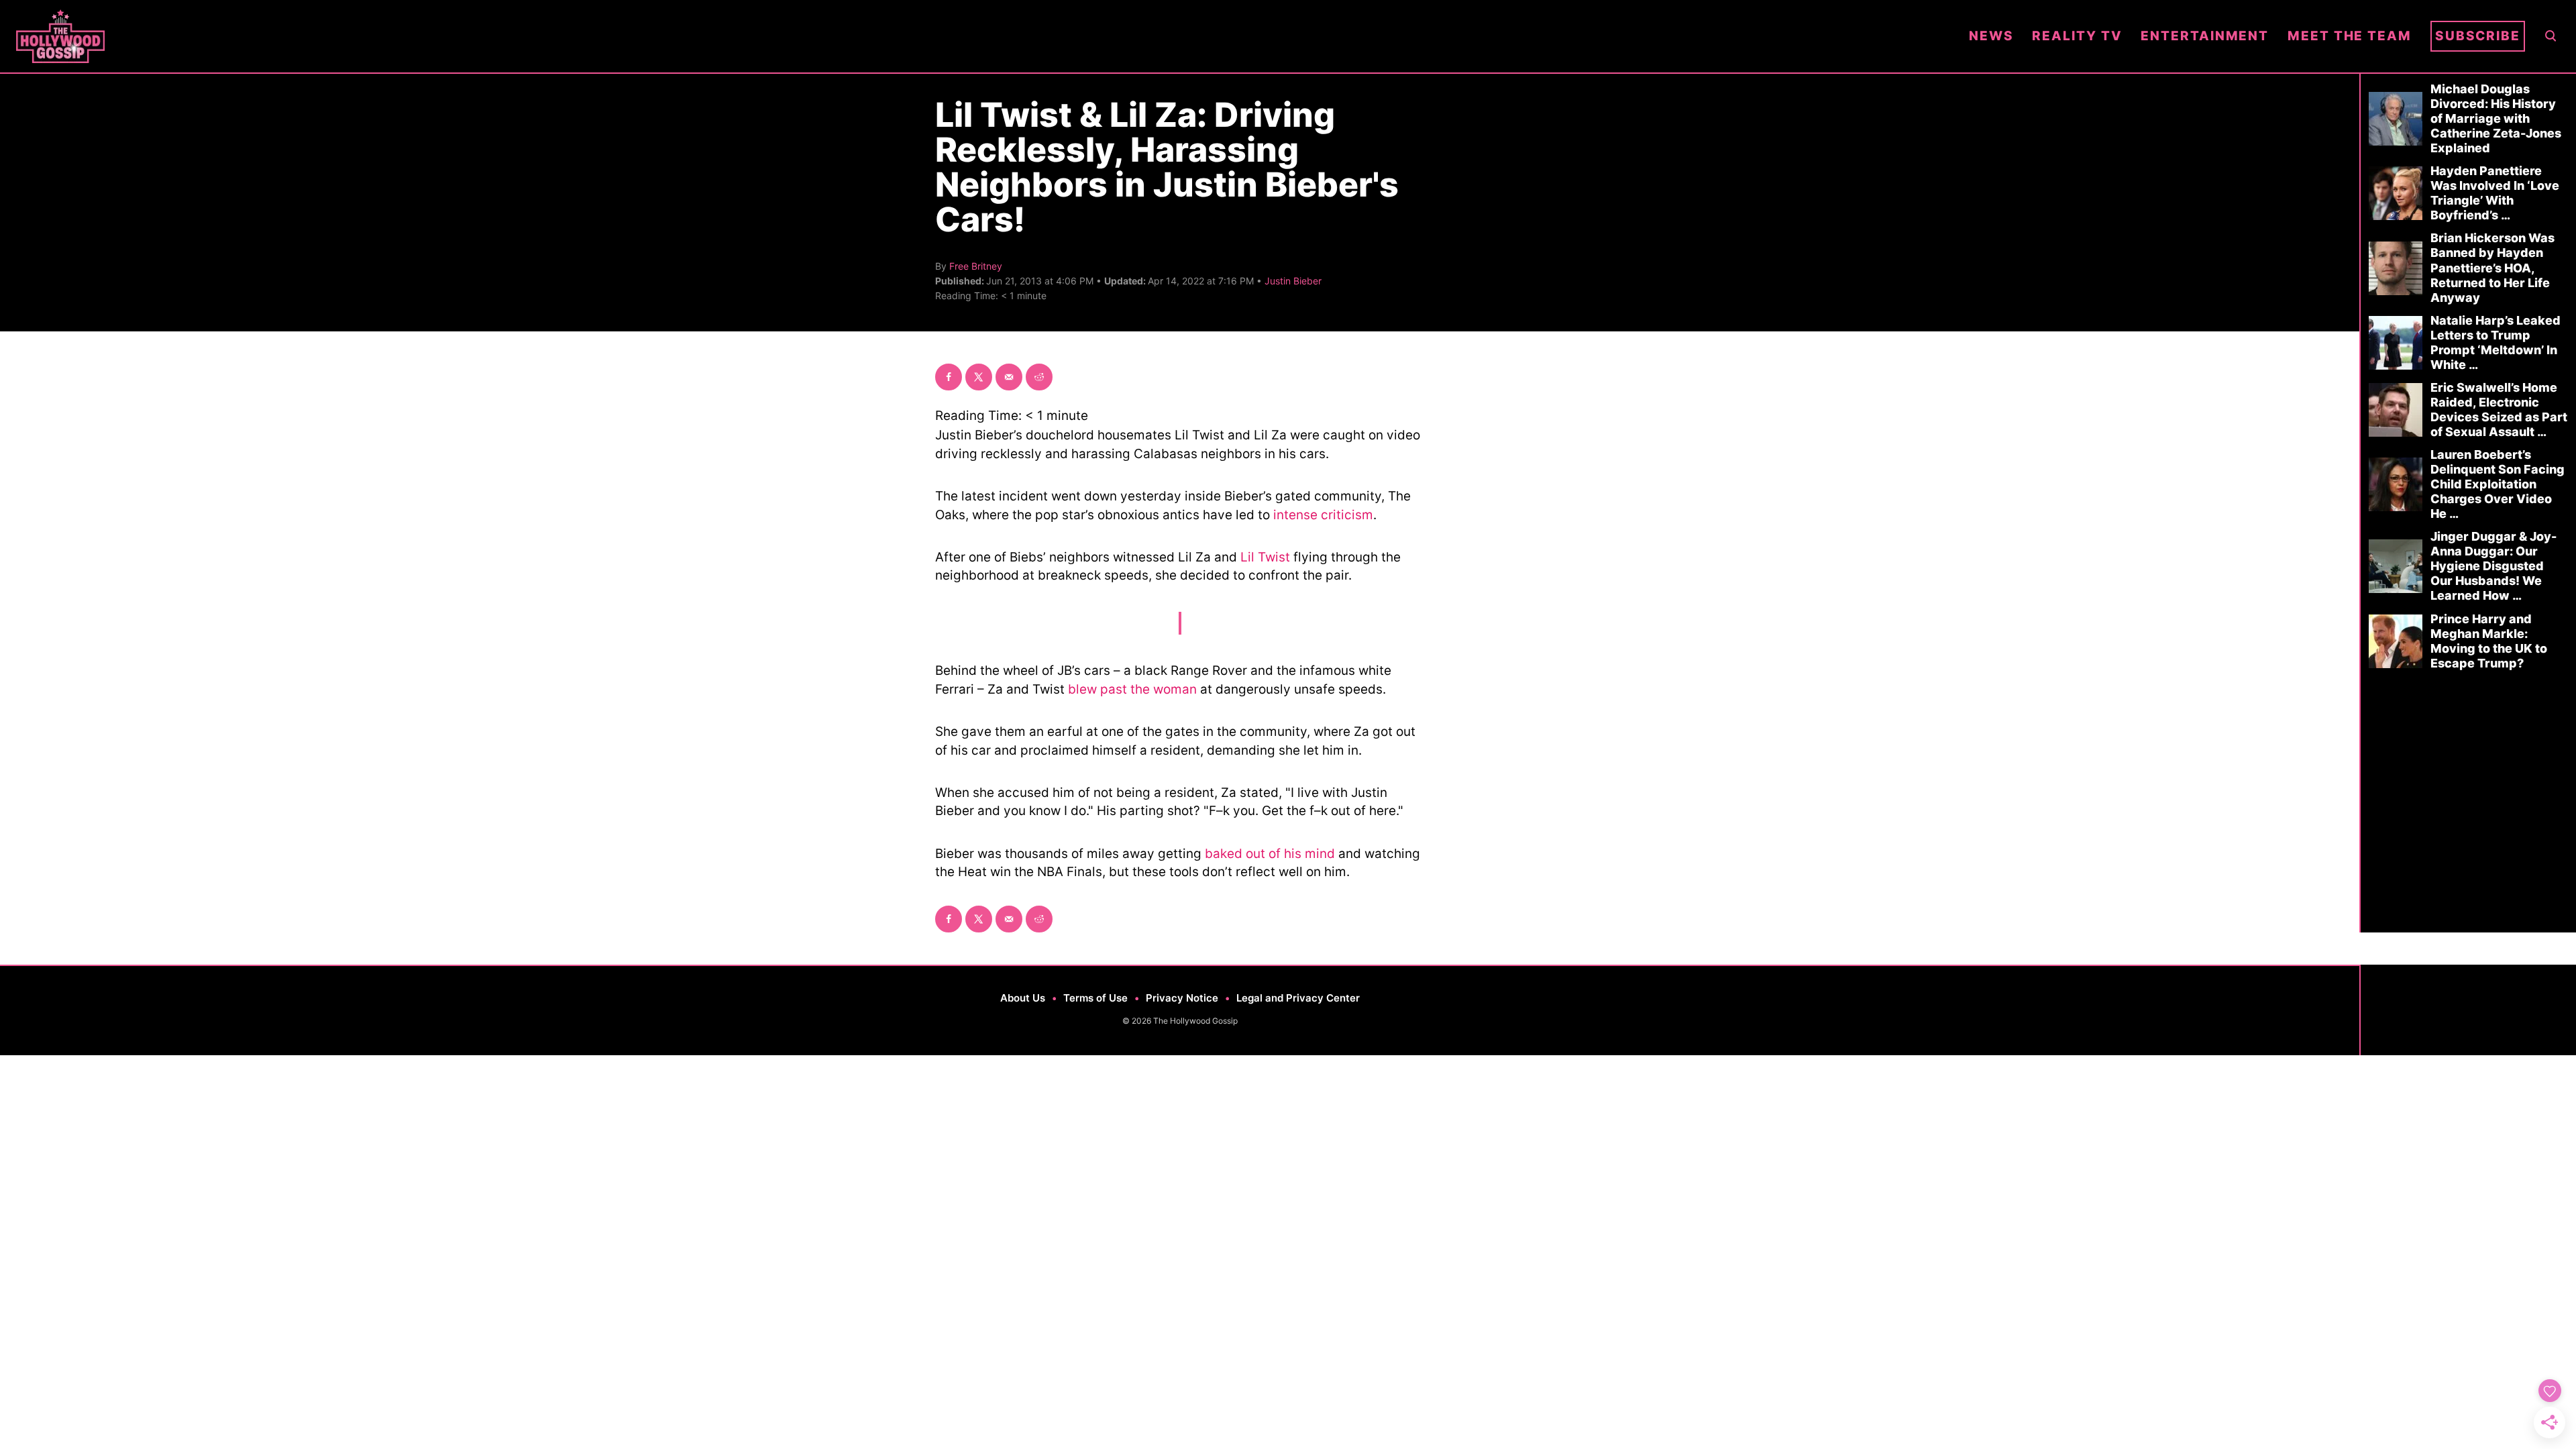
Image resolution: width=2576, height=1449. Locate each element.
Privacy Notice (1182, 998)
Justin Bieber (1293, 281)
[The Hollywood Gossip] (983, 36)
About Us (1023, 998)
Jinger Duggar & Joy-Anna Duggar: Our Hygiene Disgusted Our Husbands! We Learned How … (2493, 566)
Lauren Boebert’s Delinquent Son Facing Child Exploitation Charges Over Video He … (2498, 484)
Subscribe (2478, 36)
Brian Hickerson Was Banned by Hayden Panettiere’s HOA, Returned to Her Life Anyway (2492, 267)
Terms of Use (1095, 998)
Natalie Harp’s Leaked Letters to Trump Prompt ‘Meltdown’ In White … (2495, 342)
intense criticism (1323, 515)
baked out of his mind (1270, 854)
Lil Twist (1265, 557)
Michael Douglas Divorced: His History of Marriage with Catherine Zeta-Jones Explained (2496, 118)
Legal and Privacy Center (1298, 998)
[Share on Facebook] (949, 377)
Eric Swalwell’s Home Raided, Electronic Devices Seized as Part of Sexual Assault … (2499, 410)
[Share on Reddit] (1039, 377)
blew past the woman (1132, 689)
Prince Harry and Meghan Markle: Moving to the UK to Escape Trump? (2489, 641)
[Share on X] (979, 377)
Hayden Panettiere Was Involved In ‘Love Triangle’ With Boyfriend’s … (2495, 193)
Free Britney (976, 266)
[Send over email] (1009, 377)
